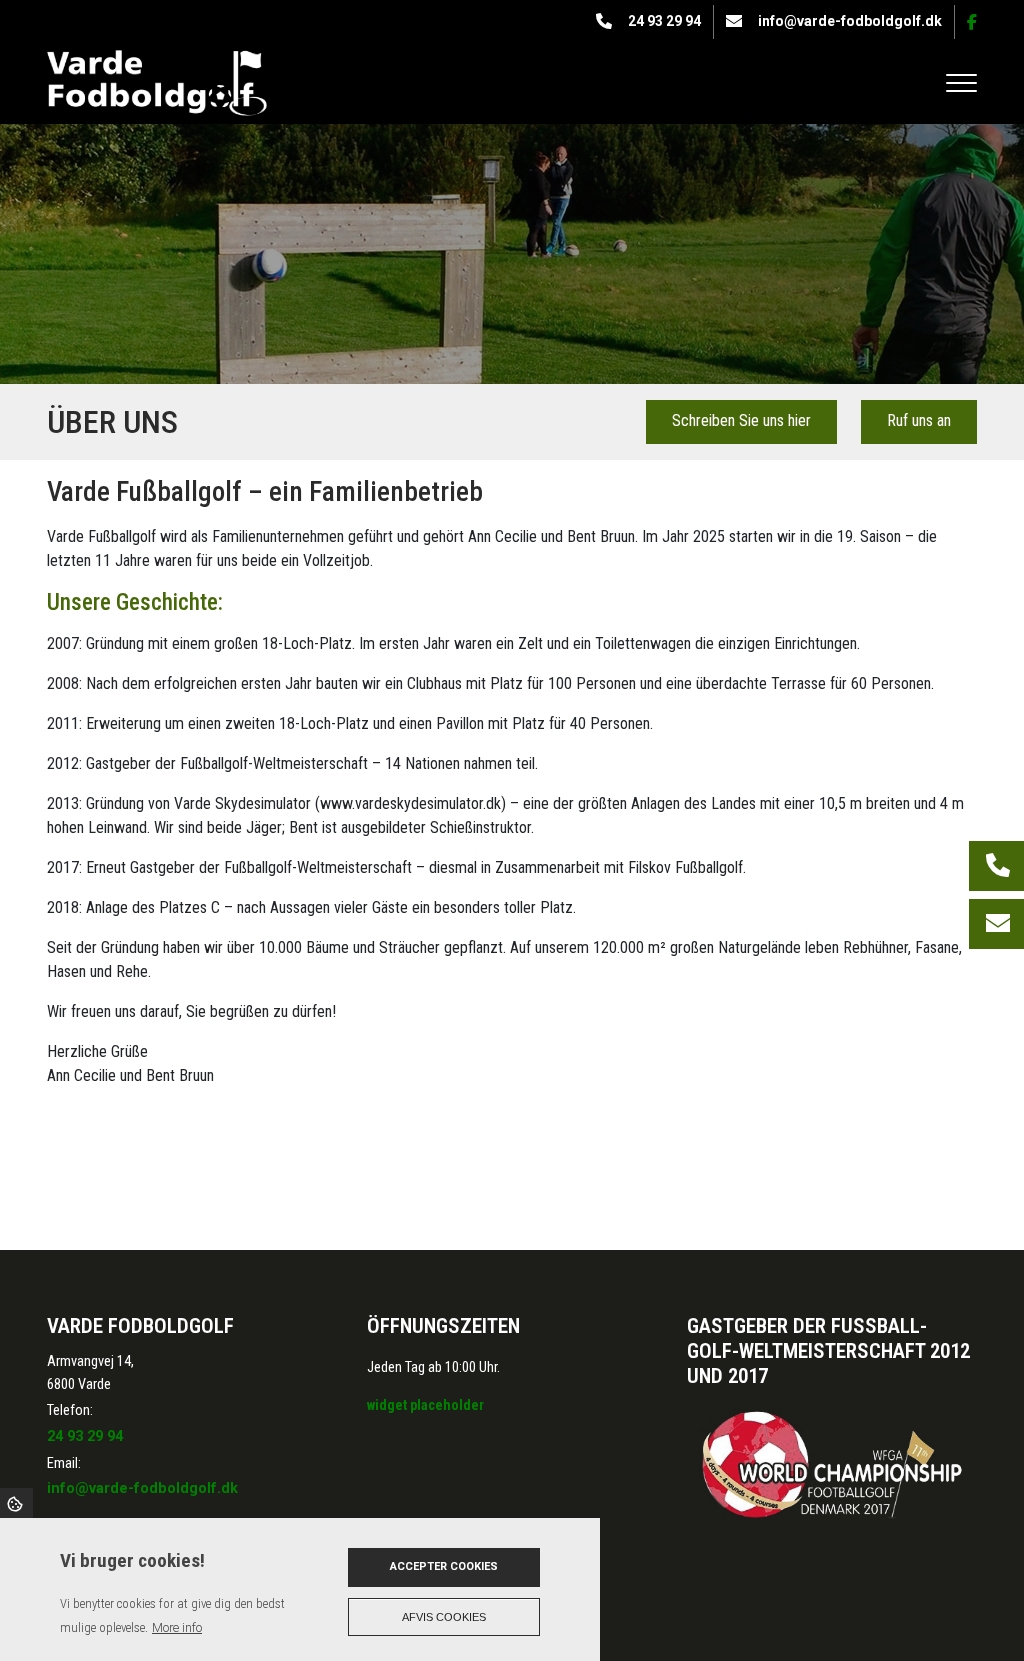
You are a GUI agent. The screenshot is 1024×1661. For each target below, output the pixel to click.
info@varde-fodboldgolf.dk (850, 21)
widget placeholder (425, 1405)
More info (177, 1627)
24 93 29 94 (664, 21)
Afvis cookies (444, 1617)
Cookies (16, 1503)
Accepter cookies (444, 1566)
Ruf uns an (919, 420)
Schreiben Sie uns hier (741, 420)
